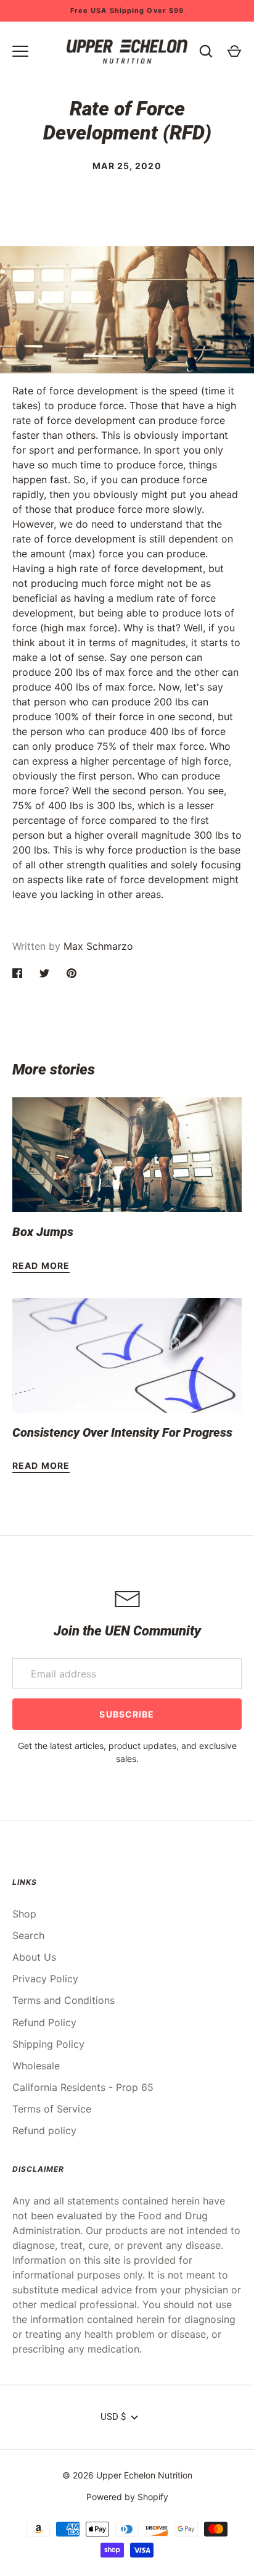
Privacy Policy (45, 1979)
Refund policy (44, 2130)
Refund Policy (44, 2022)
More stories (54, 1070)
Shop (24, 1914)
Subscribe (127, 1714)
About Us (34, 1957)
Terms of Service (52, 2109)
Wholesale (36, 2066)
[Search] (206, 51)
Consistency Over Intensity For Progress (122, 1432)
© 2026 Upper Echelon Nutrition (127, 2475)
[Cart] (234, 51)
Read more (41, 1265)
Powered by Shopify (127, 2497)
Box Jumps (43, 1232)
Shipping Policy (48, 2044)
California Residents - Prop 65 (83, 2087)
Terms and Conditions (63, 2000)
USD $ (113, 2417)
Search (28, 1935)
